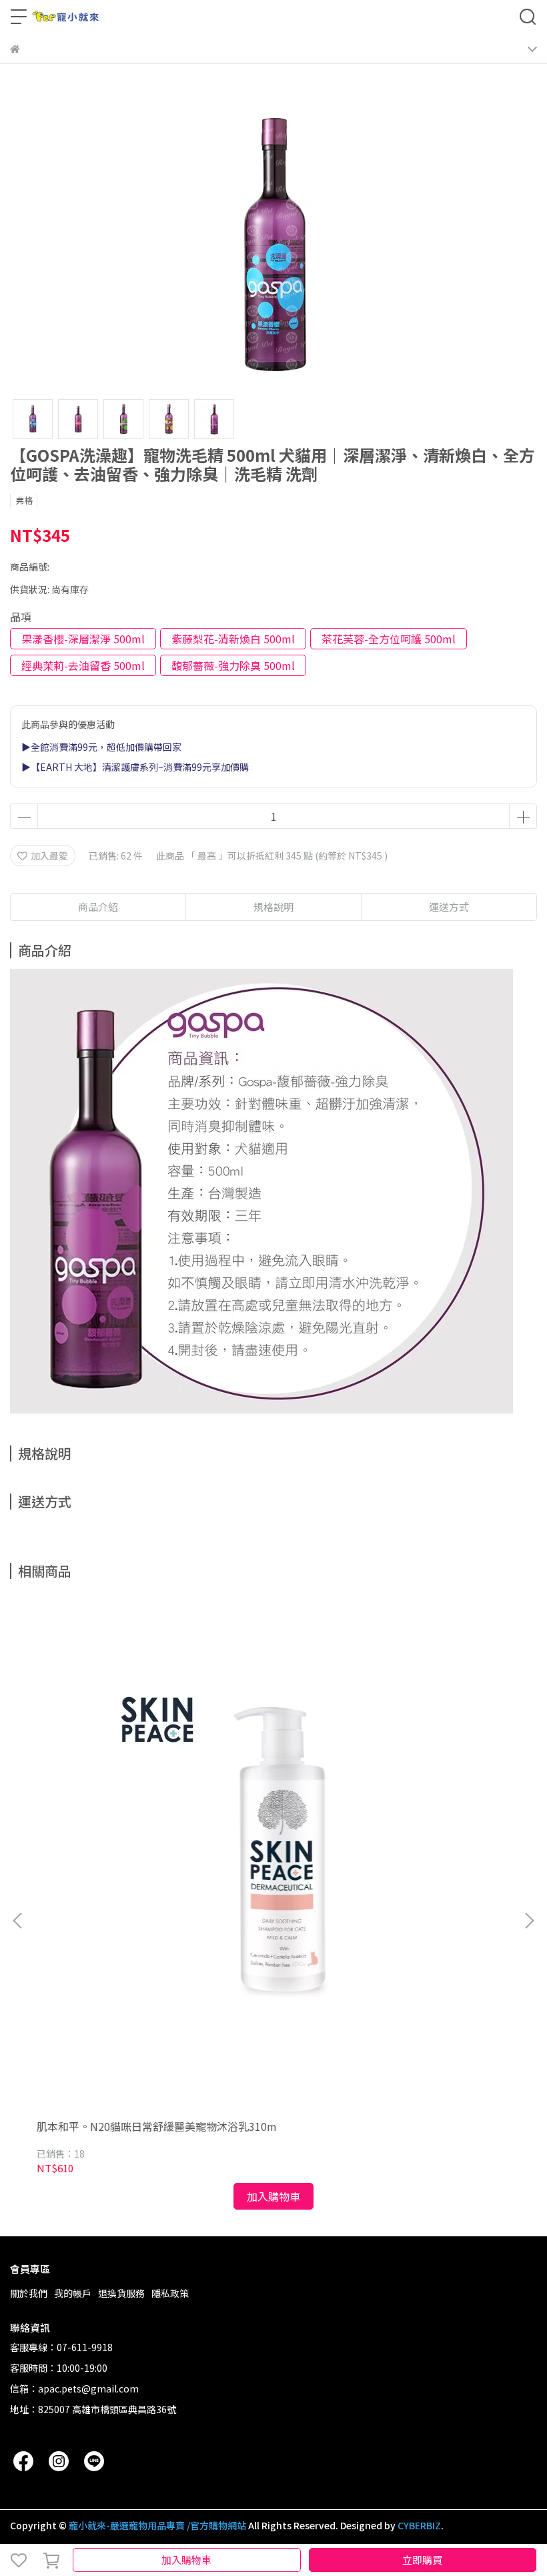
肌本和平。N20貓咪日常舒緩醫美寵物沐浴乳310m (157, 2126)
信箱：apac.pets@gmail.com (74, 2388)
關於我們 (29, 2293)
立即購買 (422, 2560)
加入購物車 (186, 2560)
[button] (529, 1921)
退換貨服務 (121, 2293)
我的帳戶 (73, 2293)
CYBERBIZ (419, 2525)
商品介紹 (98, 907)
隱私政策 (170, 2293)
